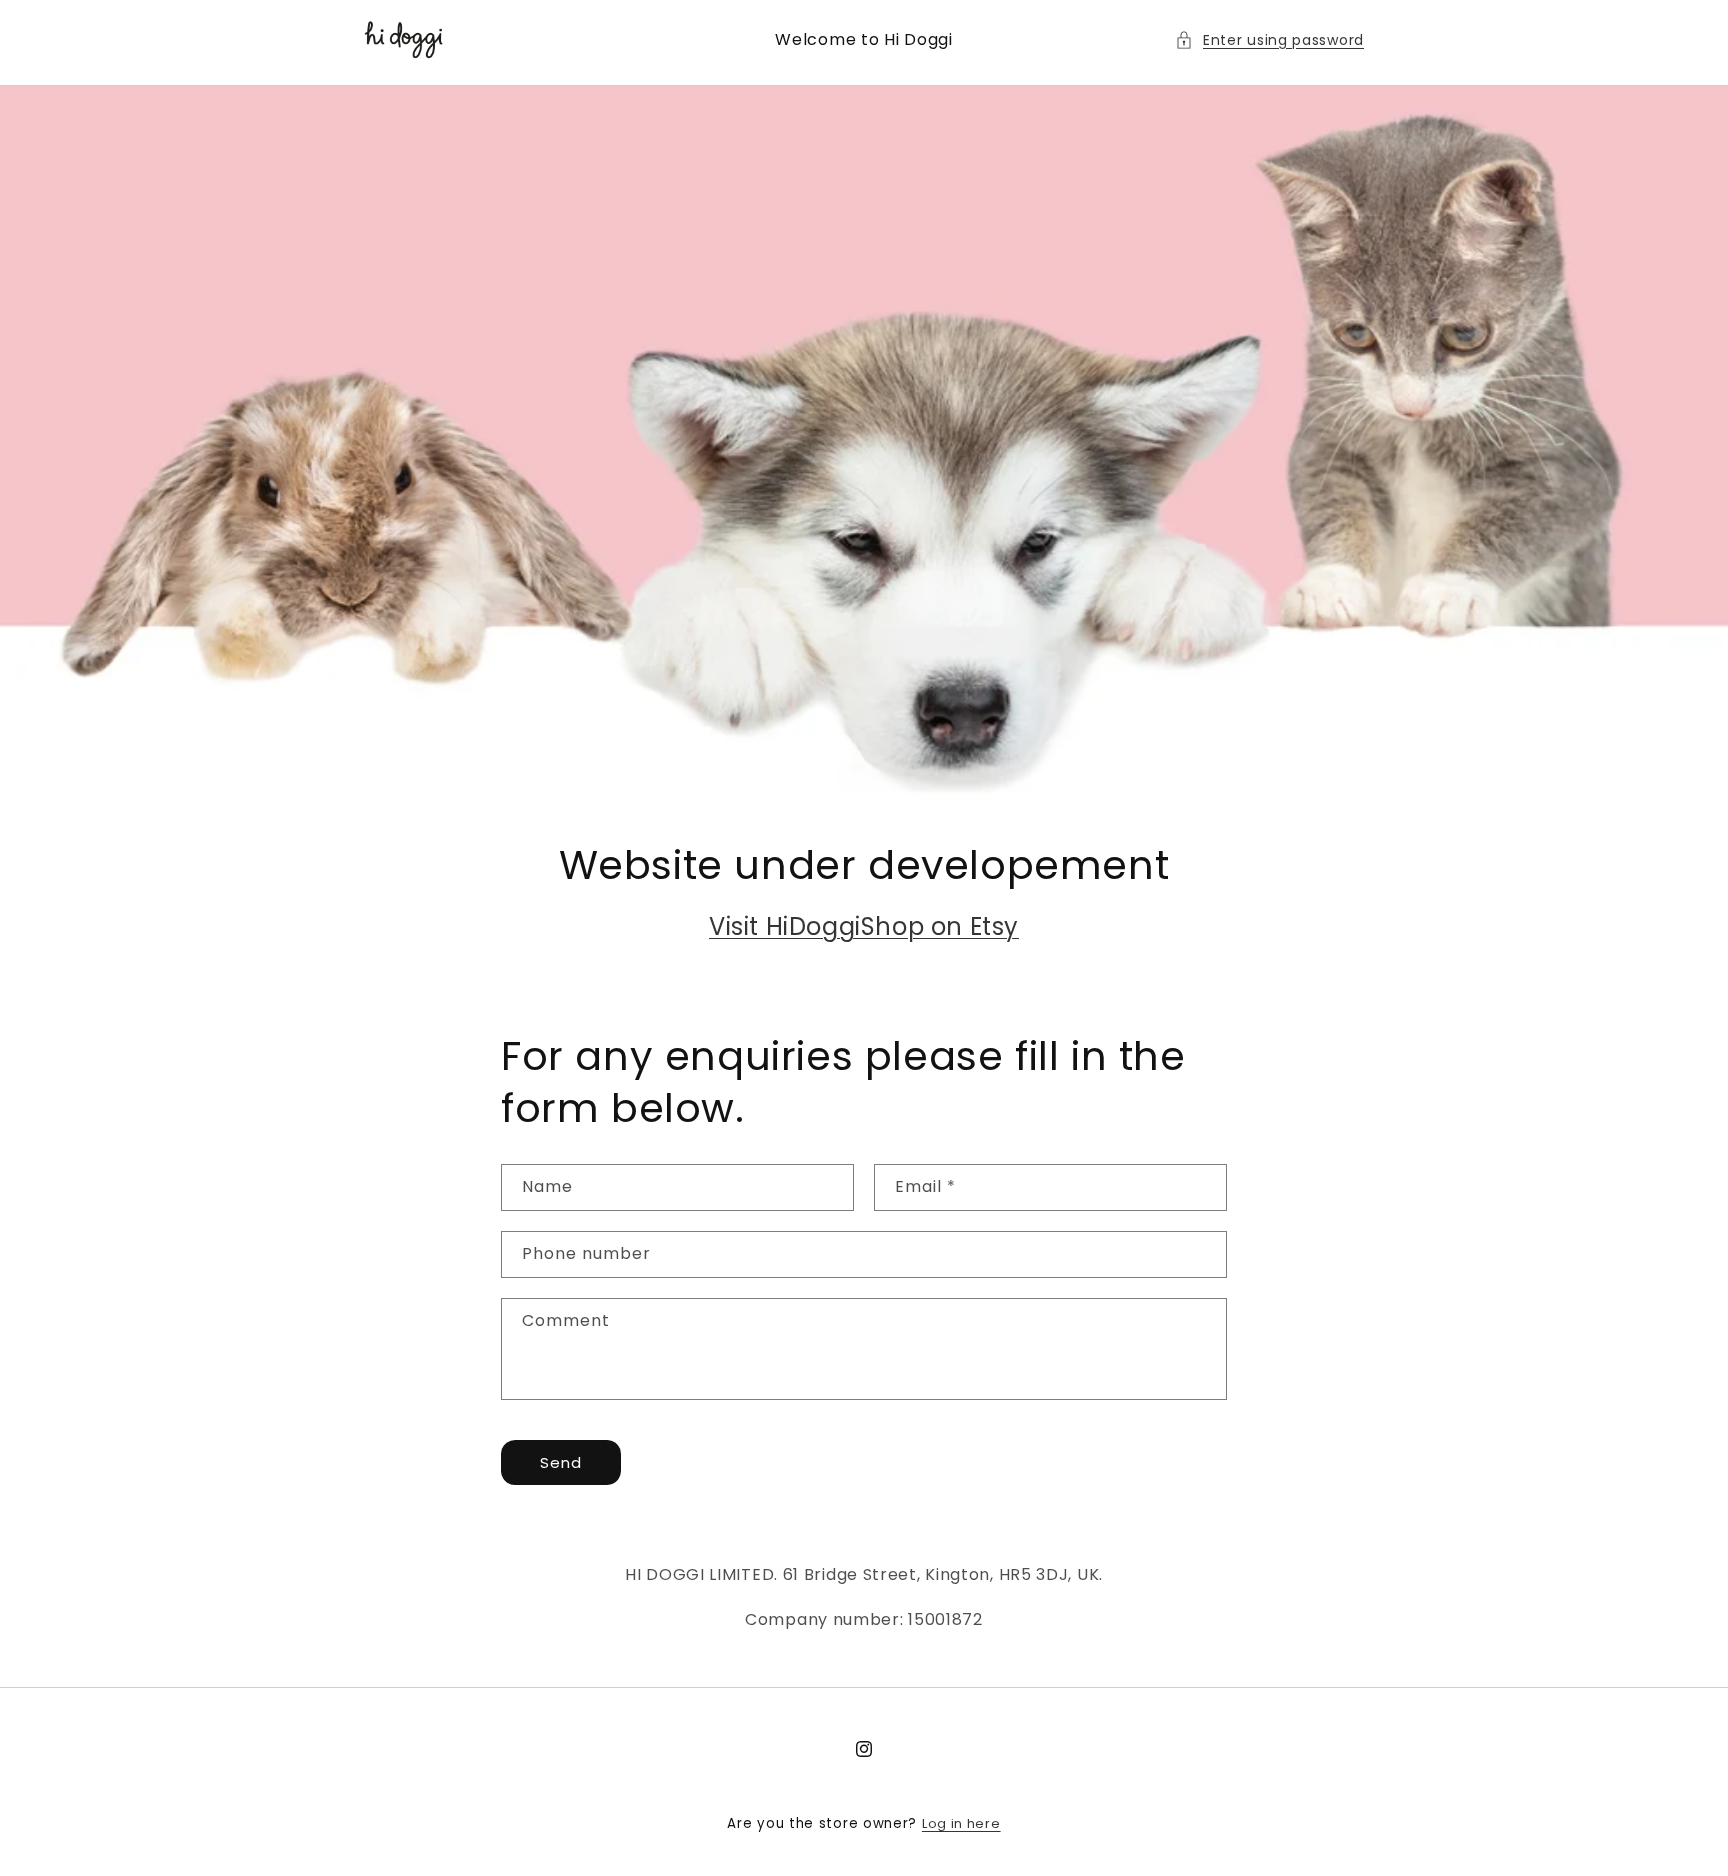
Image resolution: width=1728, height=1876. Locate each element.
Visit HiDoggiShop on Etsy (864, 926)
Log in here (961, 1823)
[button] (1269, 40)
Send (561, 1462)
